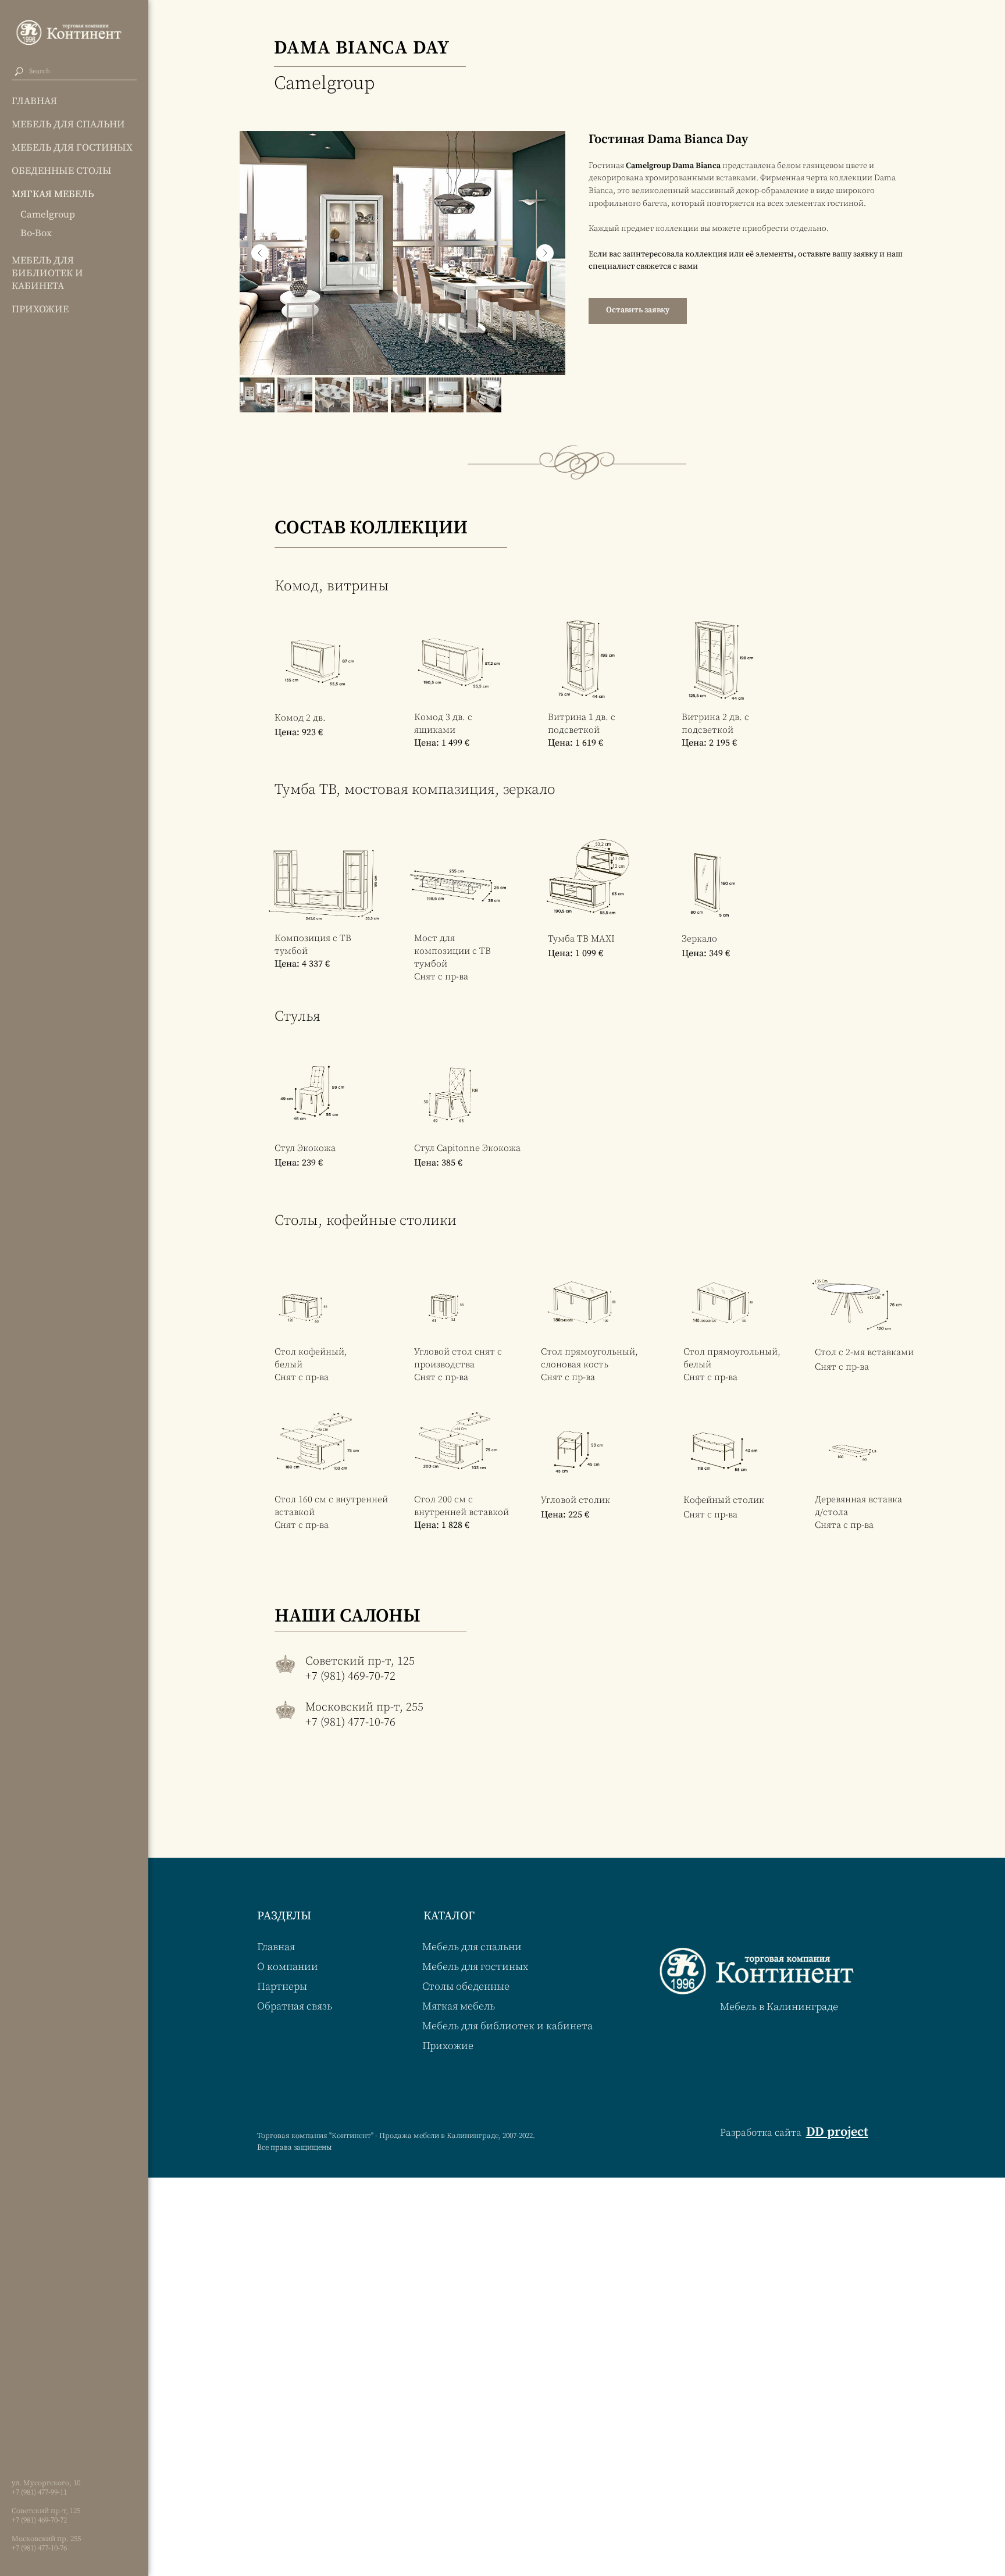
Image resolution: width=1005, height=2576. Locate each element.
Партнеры (282, 1987)
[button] (638, 311)
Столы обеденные (466, 1987)
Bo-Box (36, 233)
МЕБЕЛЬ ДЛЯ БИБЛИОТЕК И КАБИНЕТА (47, 273)
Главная (276, 1947)
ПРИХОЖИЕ (40, 309)
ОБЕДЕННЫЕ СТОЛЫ (62, 171)
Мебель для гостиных (475, 1967)
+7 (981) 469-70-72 (39, 2520)
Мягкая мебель (459, 2006)
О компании (288, 1967)
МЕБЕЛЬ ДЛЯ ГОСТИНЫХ (72, 148)
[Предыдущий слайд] (260, 253)
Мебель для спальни (472, 1947)
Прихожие (448, 2046)
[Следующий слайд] (545, 253)
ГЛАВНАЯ (34, 101)
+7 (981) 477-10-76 (39, 2548)
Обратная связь (295, 2006)
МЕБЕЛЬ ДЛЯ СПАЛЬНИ (68, 124)
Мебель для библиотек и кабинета (507, 2026)
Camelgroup (48, 215)
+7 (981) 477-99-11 (39, 2492)
